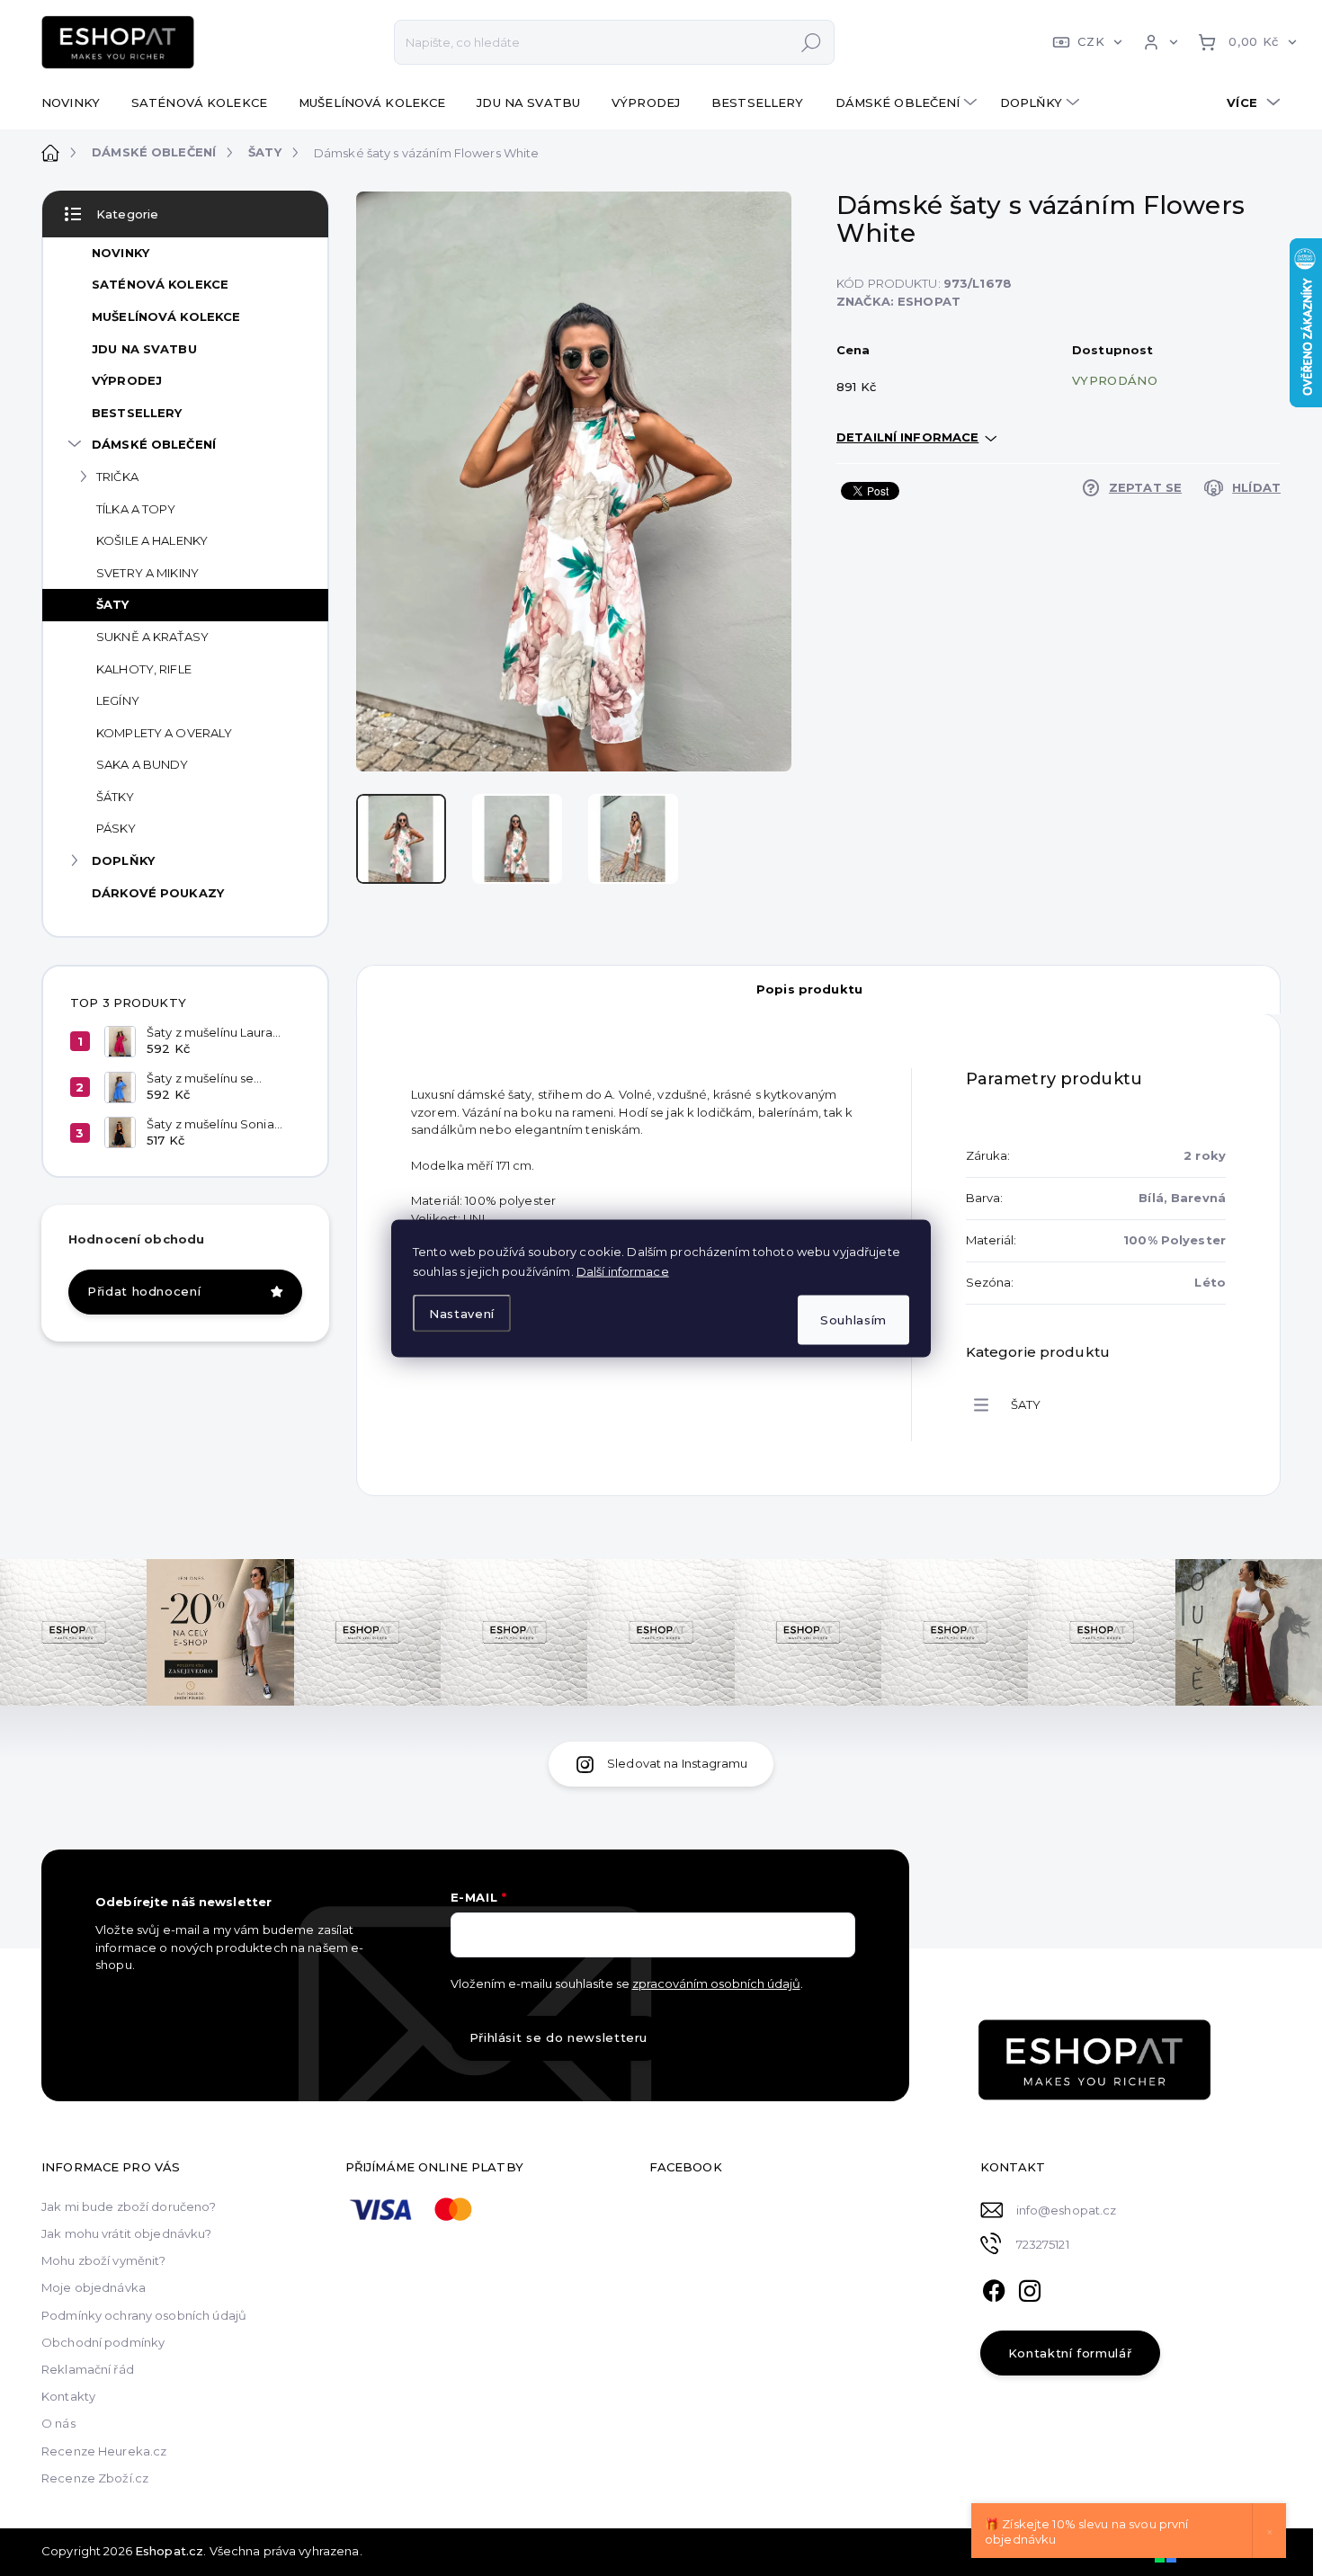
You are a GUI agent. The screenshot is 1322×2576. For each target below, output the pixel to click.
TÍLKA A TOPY (136, 509)
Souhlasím (853, 1319)
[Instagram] (1030, 2288)
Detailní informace (907, 437)
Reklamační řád (88, 2369)
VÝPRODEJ (127, 380)
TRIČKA (117, 477)
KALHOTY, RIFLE (144, 669)
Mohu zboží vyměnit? (103, 2260)
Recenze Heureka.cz (104, 2451)
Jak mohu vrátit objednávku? (127, 2233)
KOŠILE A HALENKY (152, 540)
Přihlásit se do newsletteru (559, 2037)
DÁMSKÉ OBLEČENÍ (154, 444)
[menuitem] (77, 103)
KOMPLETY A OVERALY (164, 733)
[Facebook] (994, 2288)
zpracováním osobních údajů (716, 1983)
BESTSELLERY (137, 413)
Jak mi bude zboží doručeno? (129, 2206)
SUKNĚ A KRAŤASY (152, 637)
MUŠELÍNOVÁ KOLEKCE (166, 316)
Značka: (898, 301)
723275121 (1043, 2244)
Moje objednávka (94, 2287)
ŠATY (113, 604)
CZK (1091, 41)
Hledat (811, 42)
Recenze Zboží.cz (95, 2478)
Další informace (623, 1270)
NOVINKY (121, 253)
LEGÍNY (118, 700)
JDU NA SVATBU (144, 349)
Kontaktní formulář (1070, 2353)
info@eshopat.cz (1067, 2210)
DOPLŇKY (123, 860)
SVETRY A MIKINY (147, 573)
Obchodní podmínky (103, 2342)
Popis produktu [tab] (809, 989)
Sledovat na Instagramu (677, 1763)
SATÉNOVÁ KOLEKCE (160, 284)
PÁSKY (116, 828)
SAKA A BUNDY (143, 764)
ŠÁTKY (115, 797)
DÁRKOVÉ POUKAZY (158, 893)
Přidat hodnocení (144, 1291)
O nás (58, 2423)
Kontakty (68, 2396)
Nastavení (462, 1314)
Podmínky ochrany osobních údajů (144, 2315)
